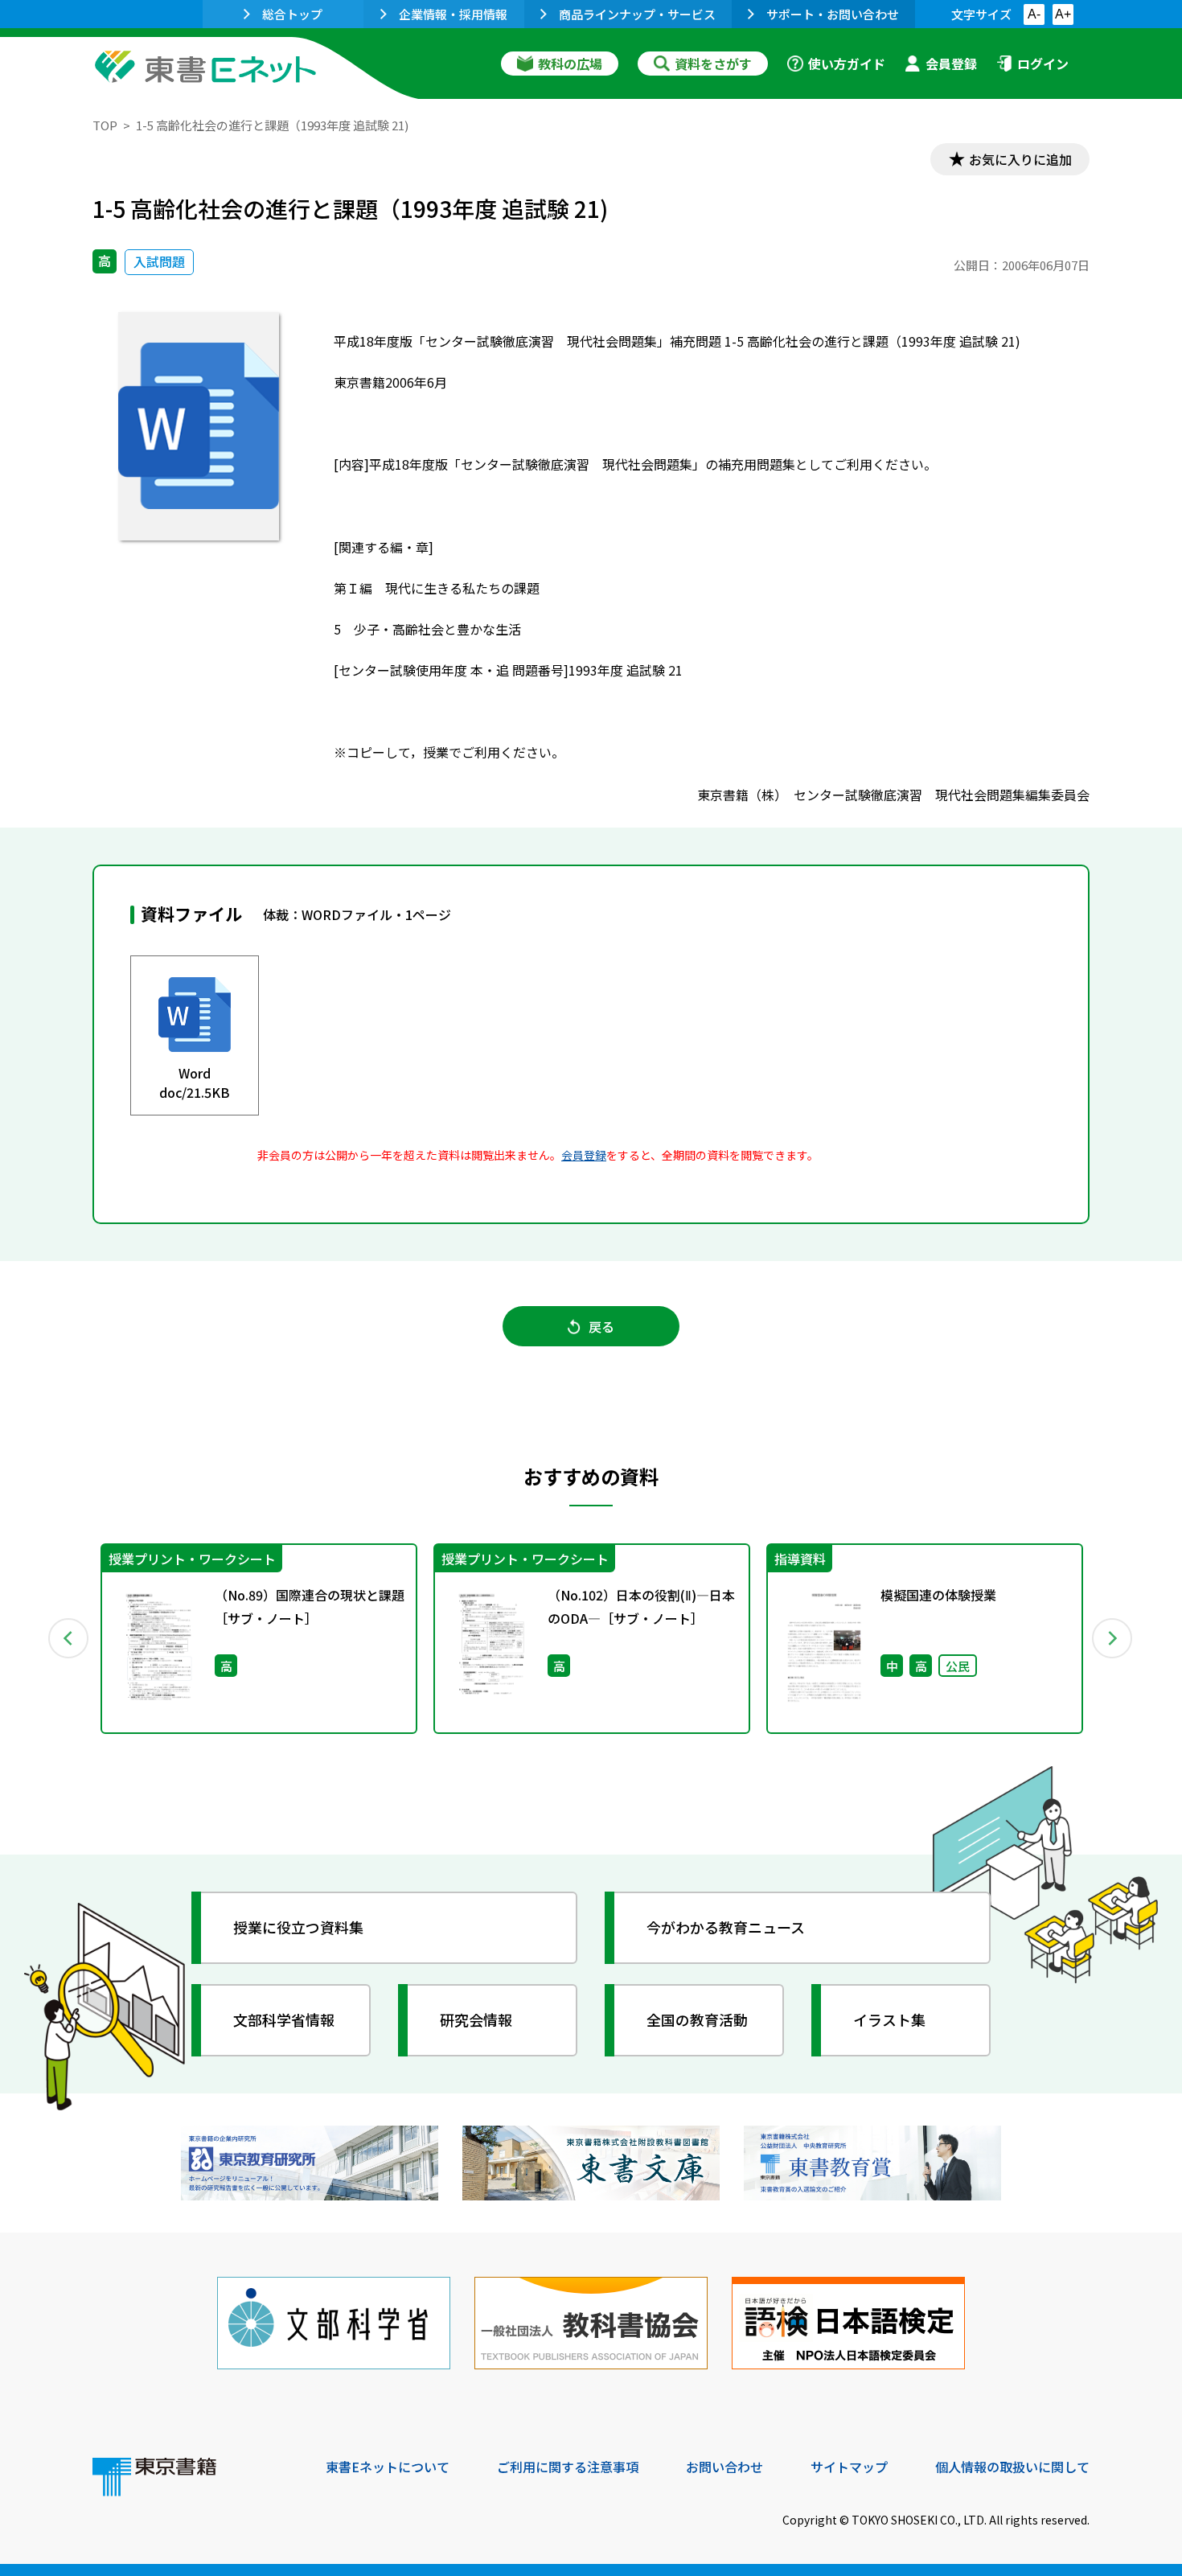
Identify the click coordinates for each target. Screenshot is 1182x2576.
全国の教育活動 (697, 2019)
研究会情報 (476, 2019)
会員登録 (951, 64)
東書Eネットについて (388, 2467)
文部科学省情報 (284, 2019)
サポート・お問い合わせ (833, 14)
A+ (1063, 14)
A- (1034, 14)
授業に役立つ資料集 (298, 1927)
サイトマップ (849, 2467)
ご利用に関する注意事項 (568, 2467)
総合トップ (292, 14)
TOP (105, 125)
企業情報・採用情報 (453, 14)
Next (1113, 1638)
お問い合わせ (724, 2467)
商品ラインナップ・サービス (637, 14)
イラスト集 (889, 2019)
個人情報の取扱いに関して (1012, 2467)
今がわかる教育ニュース (726, 1927)
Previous (69, 1638)
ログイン (1043, 64)
